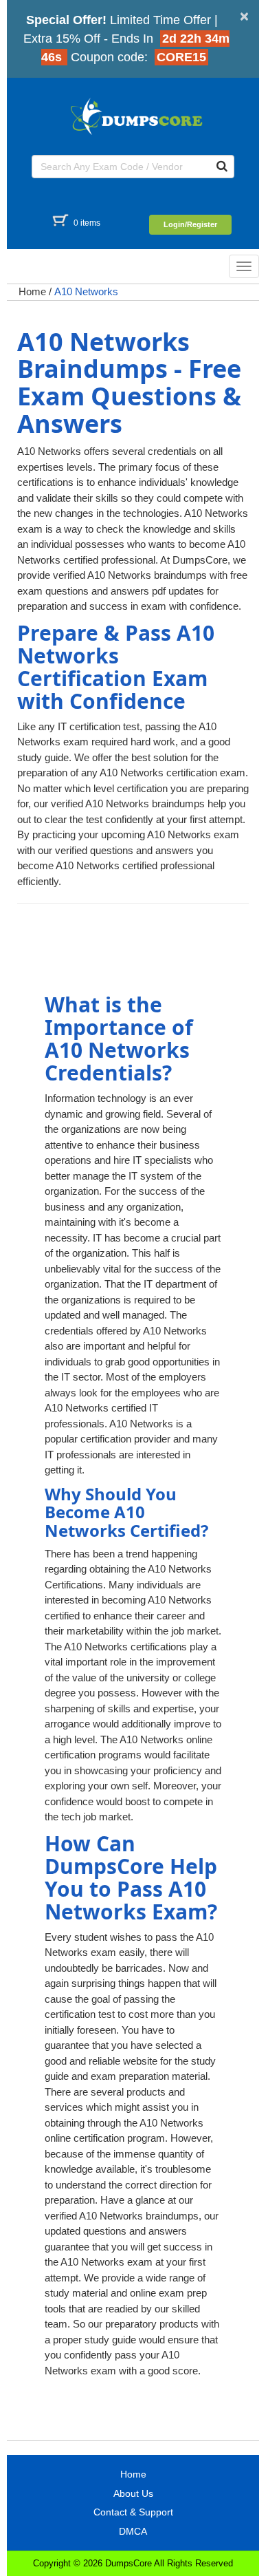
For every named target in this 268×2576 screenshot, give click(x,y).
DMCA (133, 2531)
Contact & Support (133, 2512)
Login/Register (190, 224)
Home (32, 291)
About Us (133, 2493)
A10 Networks (86, 291)
